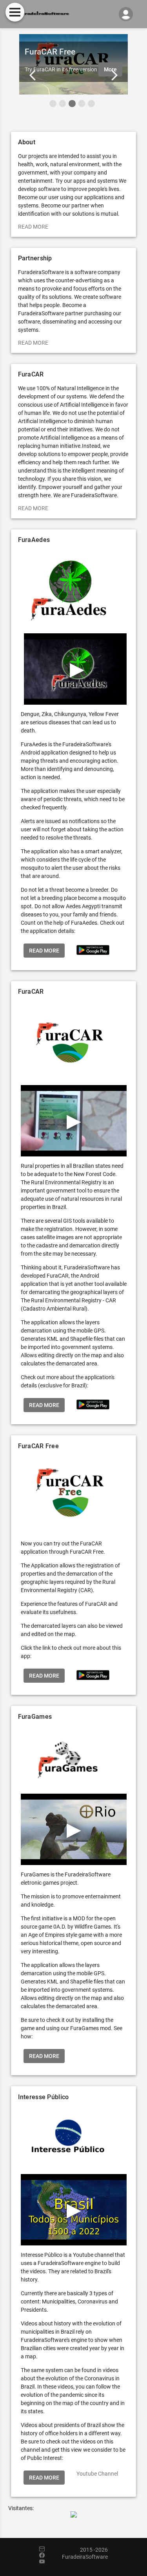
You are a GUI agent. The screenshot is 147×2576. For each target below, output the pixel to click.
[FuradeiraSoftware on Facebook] (46, 2556)
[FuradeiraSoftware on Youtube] (46, 2562)
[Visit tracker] (74, 2515)
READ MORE (33, 227)
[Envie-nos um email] (46, 2549)
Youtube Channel (97, 2474)
